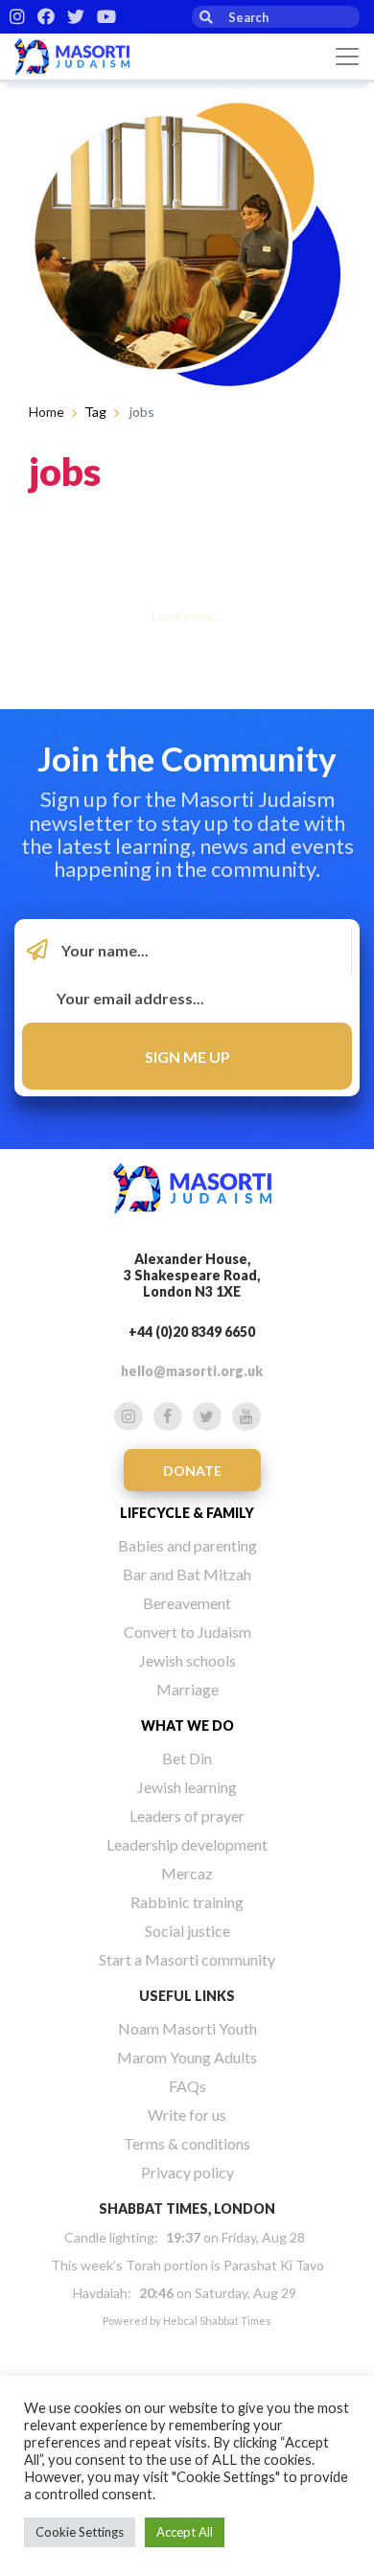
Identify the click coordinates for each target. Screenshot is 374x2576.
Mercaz (187, 1873)
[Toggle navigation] (347, 57)
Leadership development (187, 1844)
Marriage (187, 1689)
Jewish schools (187, 1660)
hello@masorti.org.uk (192, 1371)
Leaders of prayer (187, 1816)
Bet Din (187, 1758)
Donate (192, 1471)
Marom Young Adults (187, 2057)
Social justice (187, 1931)
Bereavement (187, 1603)
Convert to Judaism (187, 1632)
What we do (187, 1725)
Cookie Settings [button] (80, 2532)
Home (47, 412)
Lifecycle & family (187, 1513)
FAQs (187, 2086)
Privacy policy (187, 2172)
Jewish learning (187, 1787)
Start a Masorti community (187, 1959)
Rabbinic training (187, 1902)
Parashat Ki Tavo (274, 2265)
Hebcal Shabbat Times (217, 2321)
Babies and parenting (187, 1545)
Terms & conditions (187, 2143)
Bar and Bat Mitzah (187, 1574)
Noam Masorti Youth (187, 2028)
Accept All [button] (185, 2532)
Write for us (187, 2115)
